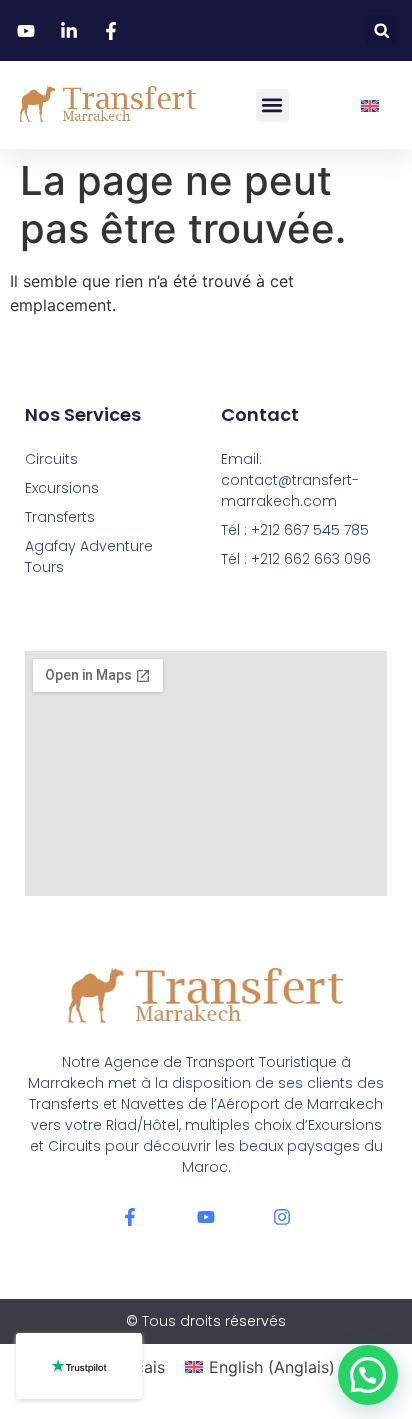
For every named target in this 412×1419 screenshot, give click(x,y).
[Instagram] (282, 1217)
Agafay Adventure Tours (89, 556)
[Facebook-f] (130, 1217)
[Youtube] (206, 1217)
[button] (381, 30)
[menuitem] (370, 105)
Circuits (51, 459)
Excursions (62, 488)
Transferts (60, 517)
